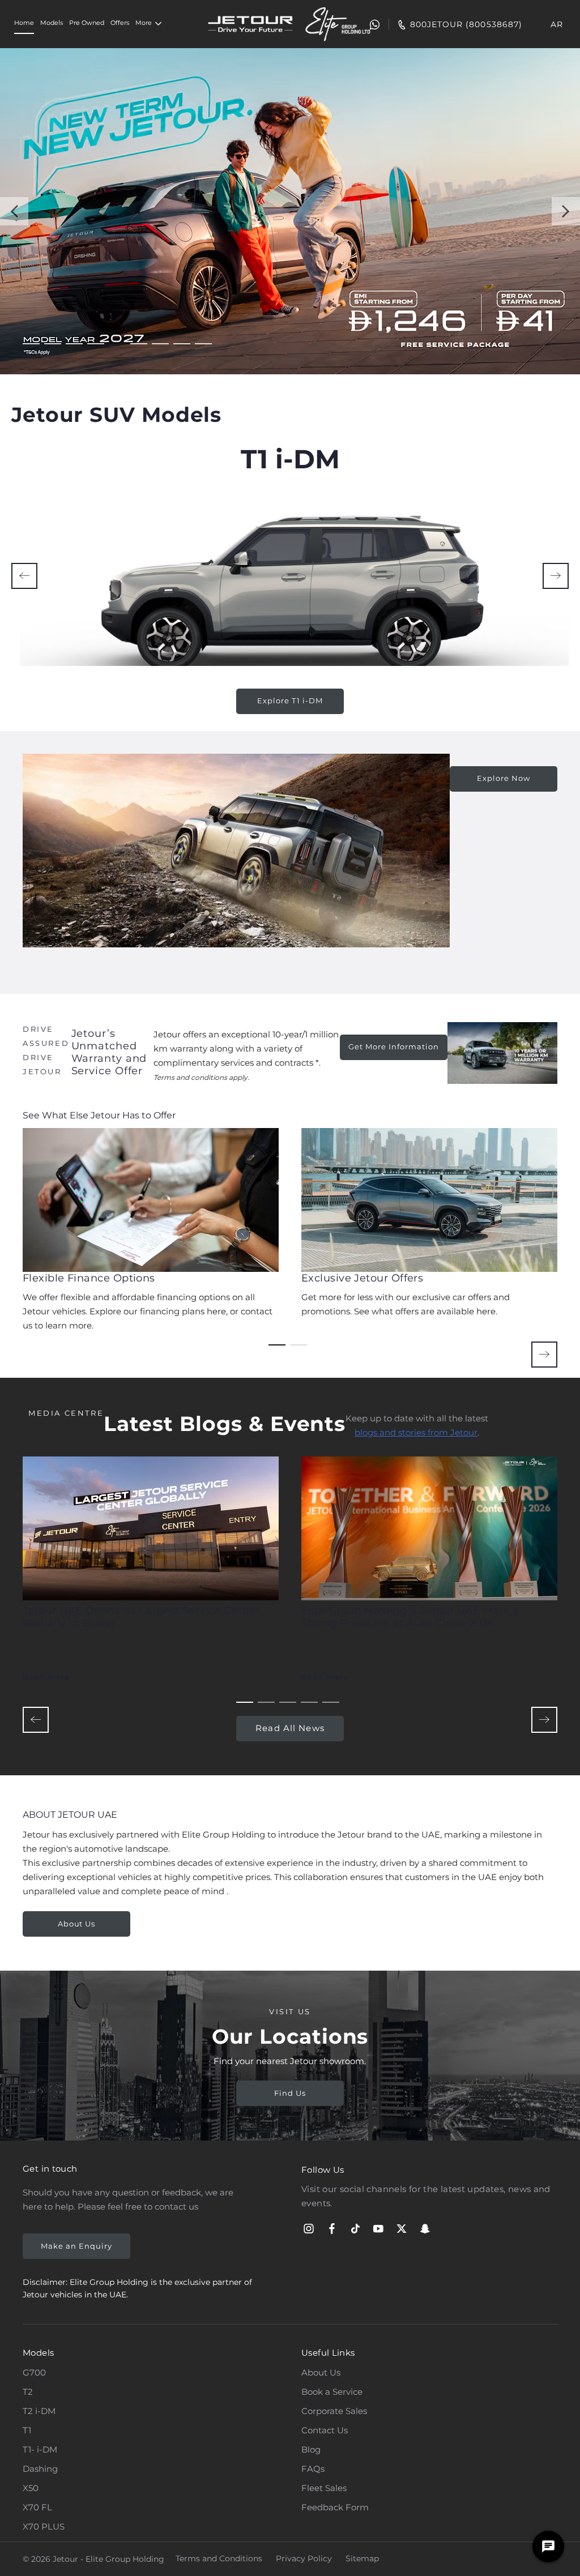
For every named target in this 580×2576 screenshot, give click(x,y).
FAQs (313, 2469)
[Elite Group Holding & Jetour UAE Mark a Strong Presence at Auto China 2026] (429, 1528)
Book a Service (332, 2392)
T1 (27, 2430)
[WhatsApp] (368, 24)
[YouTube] (378, 2229)
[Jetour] (250, 24)
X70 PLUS (44, 2526)
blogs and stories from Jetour (416, 1432)
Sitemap (362, 2558)
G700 (34, 2372)
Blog (311, 2449)
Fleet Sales (324, 2488)
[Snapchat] (425, 2229)
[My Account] (346, 24)
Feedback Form (335, 2507)
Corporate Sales (334, 2411)
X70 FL (37, 2507)
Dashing (40, 2469)
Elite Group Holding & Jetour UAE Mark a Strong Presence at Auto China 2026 (411, 1617)
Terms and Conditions (219, 2558)
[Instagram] (309, 2229)
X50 (31, 2488)
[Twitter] (402, 2229)
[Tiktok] (355, 2229)
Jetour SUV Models (116, 415)
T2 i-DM (39, 2411)
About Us (321, 2372)
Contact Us (325, 2430)
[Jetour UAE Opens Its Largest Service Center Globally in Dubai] (151, 1528)
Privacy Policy (304, 2558)
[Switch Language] (529, 24)
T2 (28, 2392)
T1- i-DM (40, 2449)
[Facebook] (332, 2229)
